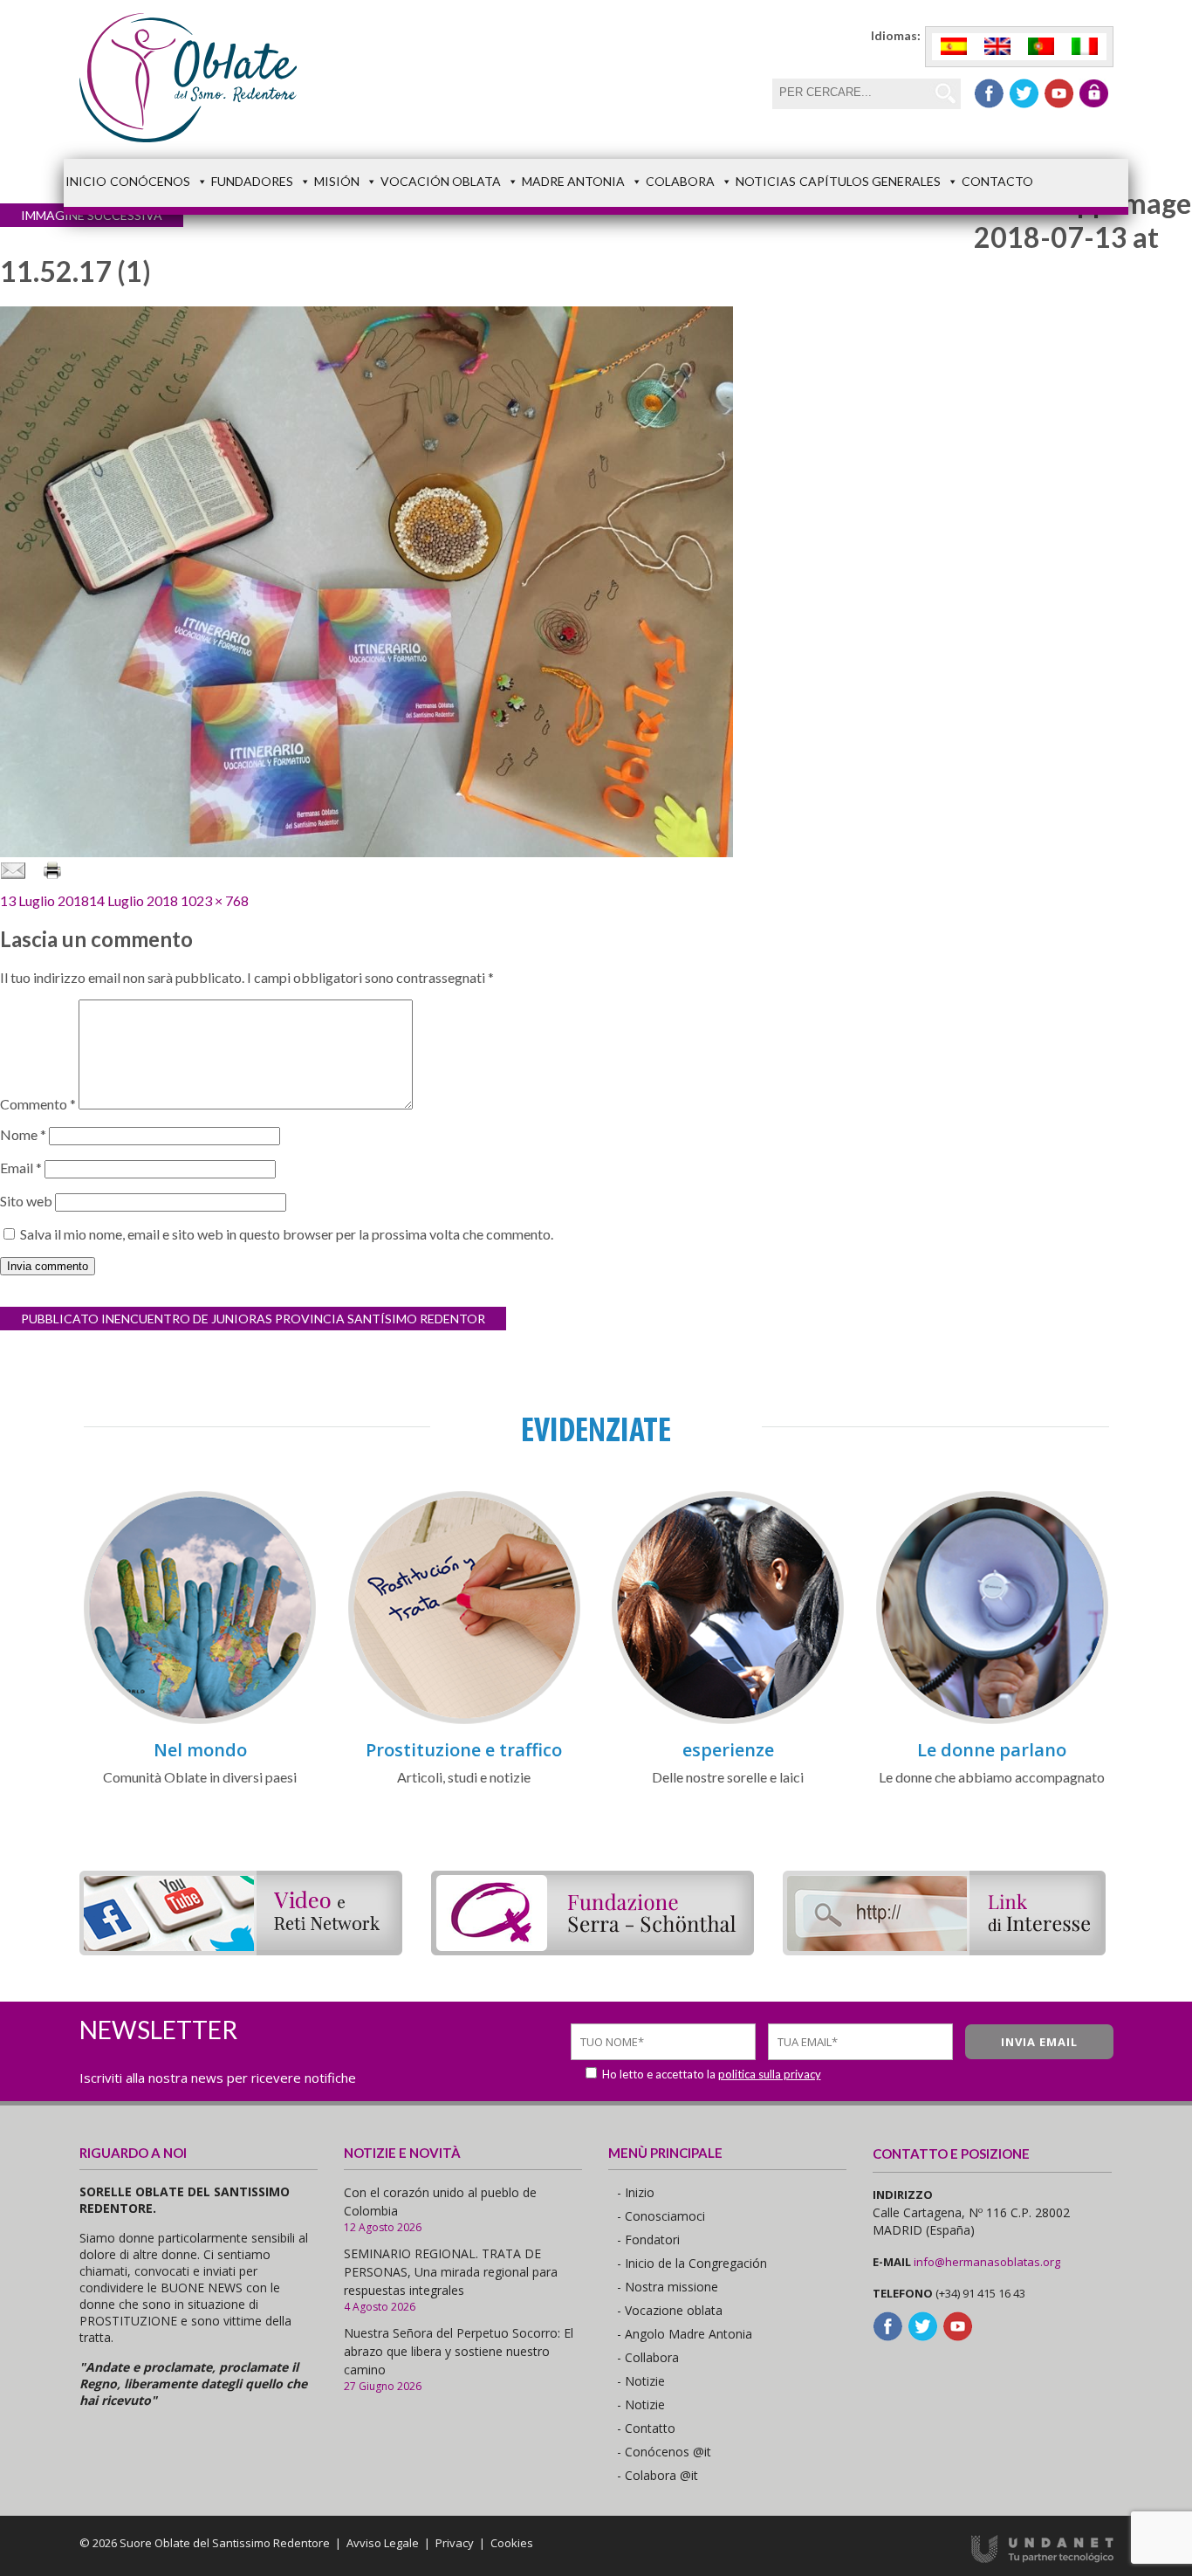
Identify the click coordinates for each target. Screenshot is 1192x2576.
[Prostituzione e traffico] (464, 1721)
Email (21, 1168)
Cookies (512, 2543)
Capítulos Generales (870, 181)
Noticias (766, 181)
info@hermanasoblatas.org (987, 2262)
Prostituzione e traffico (464, 1750)
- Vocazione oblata (670, 2310)
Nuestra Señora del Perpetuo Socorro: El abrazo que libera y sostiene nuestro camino (459, 2351)
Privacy (455, 2543)
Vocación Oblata (441, 181)
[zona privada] (1094, 93)
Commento (38, 1104)
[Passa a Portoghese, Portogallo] (1041, 47)
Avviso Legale (383, 2543)
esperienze (728, 1750)
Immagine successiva (92, 215)
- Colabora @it (658, 2475)
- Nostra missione (668, 2287)
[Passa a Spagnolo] (954, 47)
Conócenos (150, 181)
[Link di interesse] (944, 1950)
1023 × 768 (215, 900)
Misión (337, 181)
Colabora (680, 181)
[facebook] (989, 93)
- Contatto (646, 2428)
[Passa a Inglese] (997, 47)
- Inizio (636, 2192)
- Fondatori (648, 2239)
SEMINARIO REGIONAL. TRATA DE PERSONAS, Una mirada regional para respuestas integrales (451, 2272)
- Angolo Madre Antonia (685, 2334)
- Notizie (641, 2381)
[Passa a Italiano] (1085, 47)
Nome (23, 1134)
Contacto (997, 181)
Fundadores (252, 181)
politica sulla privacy (770, 2074)
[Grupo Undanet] (1042, 2559)
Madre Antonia (573, 181)
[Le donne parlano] (992, 1721)
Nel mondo (200, 1750)
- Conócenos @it (664, 2452)
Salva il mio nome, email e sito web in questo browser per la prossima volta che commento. (287, 1234)
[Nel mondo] (200, 1721)
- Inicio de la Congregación (692, 2263)
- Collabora (648, 2357)
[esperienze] (728, 1721)
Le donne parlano (992, 1750)
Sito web (26, 1201)
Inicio (86, 181)
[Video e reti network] (241, 1950)
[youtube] (1059, 93)
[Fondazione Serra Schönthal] (593, 1950)
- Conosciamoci (661, 2216)
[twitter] (1024, 93)
